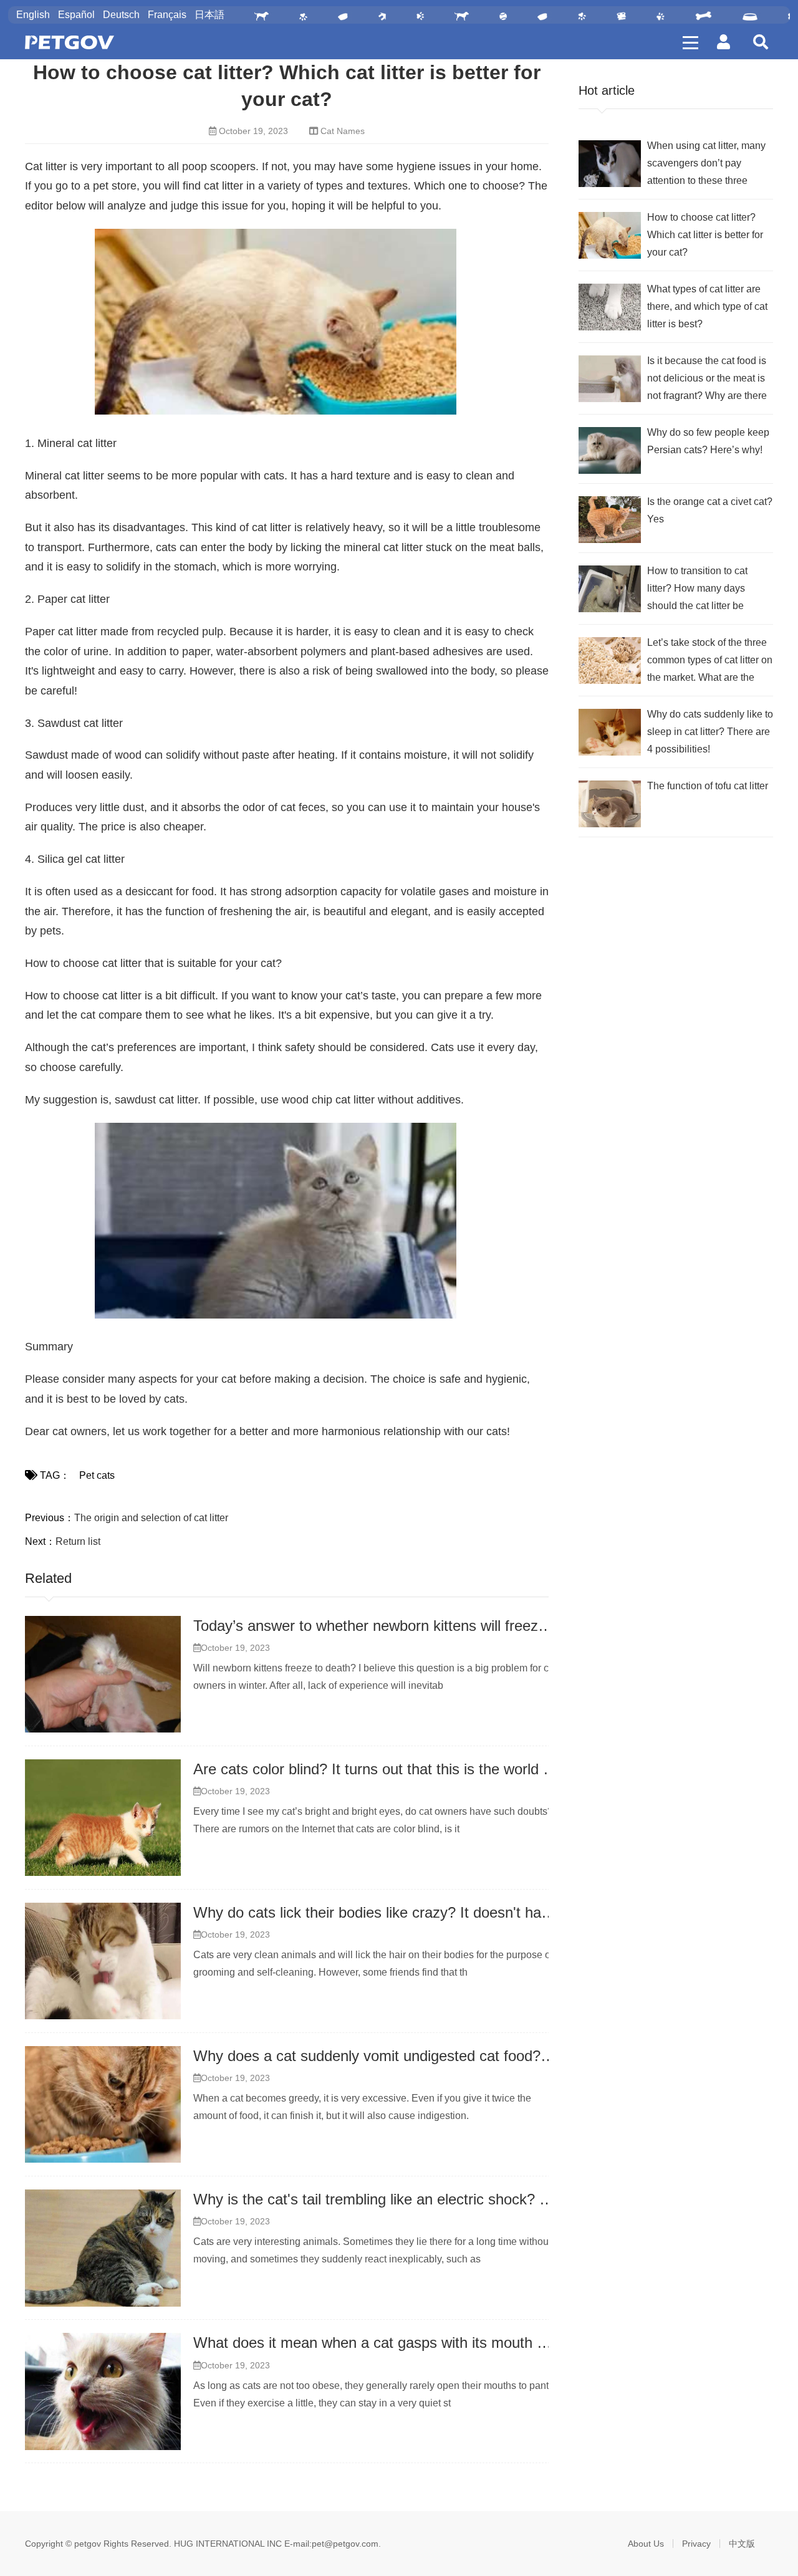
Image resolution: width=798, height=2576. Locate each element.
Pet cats (97, 1475)
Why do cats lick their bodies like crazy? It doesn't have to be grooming (426, 1912)
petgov (88, 2544)
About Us (646, 2544)
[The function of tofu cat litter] (610, 804)
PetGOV (70, 42)
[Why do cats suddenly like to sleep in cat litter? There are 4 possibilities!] (610, 732)
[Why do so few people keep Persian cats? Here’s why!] (610, 450)
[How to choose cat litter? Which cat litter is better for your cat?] (610, 235)
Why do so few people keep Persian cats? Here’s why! (708, 441)
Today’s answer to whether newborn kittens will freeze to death (399, 1626)
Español (76, 15)
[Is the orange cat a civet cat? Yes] (610, 520)
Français (167, 15)
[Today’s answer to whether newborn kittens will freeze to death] (103, 1675)
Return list (78, 1541)
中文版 (742, 2544)
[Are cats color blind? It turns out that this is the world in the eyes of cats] (103, 1818)
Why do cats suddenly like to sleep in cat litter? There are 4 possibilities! (710, 732)
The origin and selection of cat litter (151, 1518)
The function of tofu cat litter (708, 786)
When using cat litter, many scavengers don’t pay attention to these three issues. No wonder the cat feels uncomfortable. (706, 165)
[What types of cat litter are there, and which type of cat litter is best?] (610, 307)
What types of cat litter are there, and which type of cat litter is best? (707, 306)
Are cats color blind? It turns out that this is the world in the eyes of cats (428, 1769)
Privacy (696, 2544)
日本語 (209, 15)
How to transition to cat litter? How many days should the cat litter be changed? (697, 590)
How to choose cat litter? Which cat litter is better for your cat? (705, 235)
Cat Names (343, 131)
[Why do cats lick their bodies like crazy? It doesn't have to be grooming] (103, 1961)
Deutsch (121, 15)
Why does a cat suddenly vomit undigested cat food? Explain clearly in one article (460, 2056)
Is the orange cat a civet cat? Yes (710, 510)
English (33, 15)
